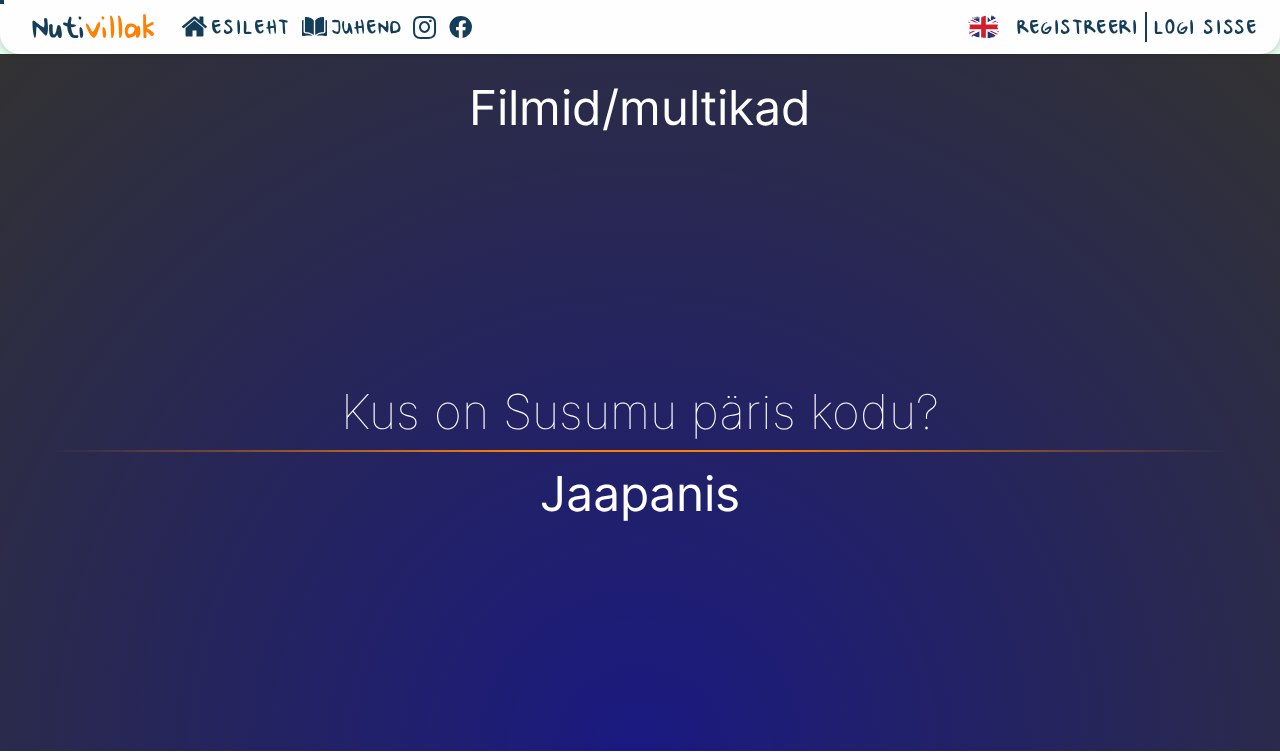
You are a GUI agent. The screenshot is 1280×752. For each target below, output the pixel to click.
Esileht (250, 29)
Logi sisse (1205, 29)
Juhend (366, 29)
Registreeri (1078, 29)
